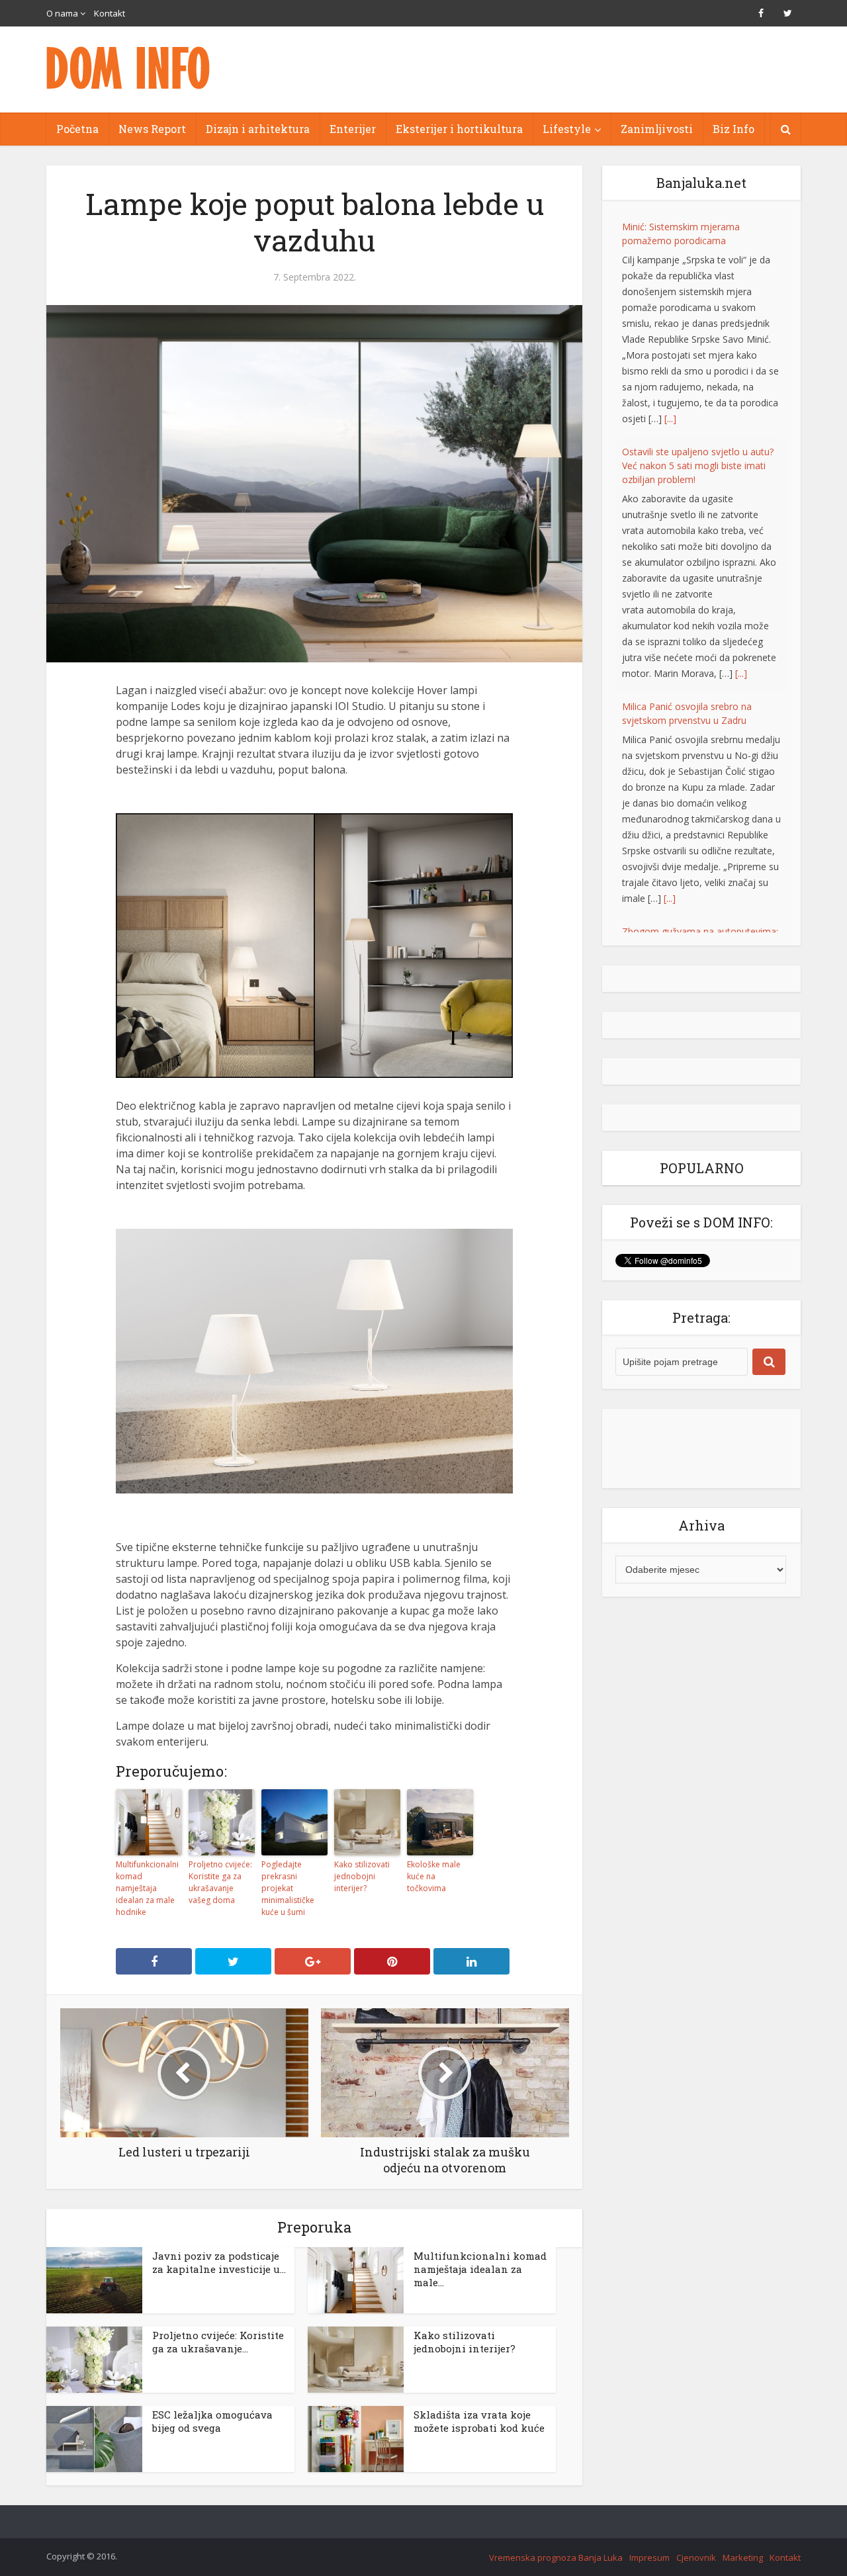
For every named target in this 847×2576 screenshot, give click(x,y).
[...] (670, 419)
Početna (77, 129)
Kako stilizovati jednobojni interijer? (362, 1876)
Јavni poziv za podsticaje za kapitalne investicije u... (219, 2262)
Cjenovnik (696, 2557)
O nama (62, 13)
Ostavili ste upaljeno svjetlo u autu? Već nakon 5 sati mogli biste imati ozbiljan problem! (698, 466)
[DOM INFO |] (129, 68)
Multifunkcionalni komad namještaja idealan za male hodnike (147, 1888)
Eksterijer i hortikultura (459, 129)
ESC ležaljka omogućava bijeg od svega (212, 2421)
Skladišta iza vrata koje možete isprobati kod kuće (479, 2421)
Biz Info (734, 129)
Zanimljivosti (657, 129)
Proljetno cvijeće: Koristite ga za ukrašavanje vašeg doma (220, 1882)
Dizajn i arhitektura (258, 129)
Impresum (649, 2557)
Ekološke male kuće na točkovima (434, 1876)
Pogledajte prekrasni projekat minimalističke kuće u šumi (288, 1888)
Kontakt (110, 13)
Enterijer (353, 129)
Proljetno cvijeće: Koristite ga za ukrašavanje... (218, 2342)
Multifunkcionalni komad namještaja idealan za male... (480, 2269)
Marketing (743, 2557)
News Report (152, 129)
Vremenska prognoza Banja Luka (556, 2557)
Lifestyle (567, 129)
